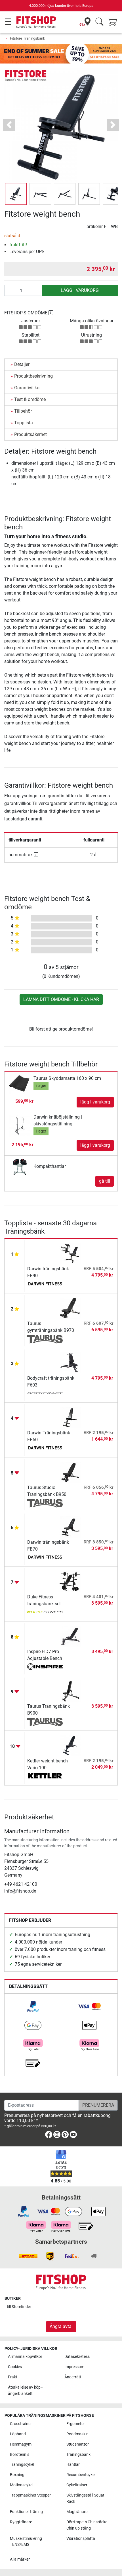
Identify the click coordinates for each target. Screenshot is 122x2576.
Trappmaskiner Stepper (30, 2495)
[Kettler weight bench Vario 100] (70, 1745)
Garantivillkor (28, 388)
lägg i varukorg (80, 290)
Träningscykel (22, 2465)
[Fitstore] (26, 76)
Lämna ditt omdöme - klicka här (61, 999)
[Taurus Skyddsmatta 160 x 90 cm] (20, 1083)
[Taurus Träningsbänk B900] (70, 1691)
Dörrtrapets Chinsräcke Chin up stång (87, 2525)
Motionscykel (22, 2485)
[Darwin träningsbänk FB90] (70, 1253)
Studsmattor (78, 2444)
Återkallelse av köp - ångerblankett (25, 2390)
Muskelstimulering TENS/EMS (26, 2542)
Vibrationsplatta (81, 2539)
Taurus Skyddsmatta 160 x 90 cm (67, 1078)
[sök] (99, 22)
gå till (105, 1181)
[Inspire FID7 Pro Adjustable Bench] (70, 1636)
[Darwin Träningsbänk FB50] (70, 1417)
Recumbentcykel (81, 2475)
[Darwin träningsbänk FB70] (70, 1526)
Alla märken (20, 2559)
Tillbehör (23, 411)
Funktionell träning (26, 2512)
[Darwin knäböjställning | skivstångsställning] (20, 1125)
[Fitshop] (36, 22)
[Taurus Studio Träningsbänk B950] (70, 1472)
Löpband (18, 2434)
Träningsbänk (78, 2455)
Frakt (13, 2377)
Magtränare (77, 2512)
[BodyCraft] (45, 1394)
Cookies (15, 2367)
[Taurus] (45, 1339)
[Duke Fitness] (45, 1613)
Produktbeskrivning (33, 376)
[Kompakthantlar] (20, 1166)
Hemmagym (21, 2444)
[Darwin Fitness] (45, 1285)
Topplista (24, 423)
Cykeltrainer (77, 2485)
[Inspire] (45, 1667)
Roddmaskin (77, 2434)
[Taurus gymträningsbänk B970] (70, 1308)
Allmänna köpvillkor (25, 2357)
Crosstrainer (21, 2424)
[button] (16, 194)
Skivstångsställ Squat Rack (85, 2498)
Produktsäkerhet (30, 434)
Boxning (17, 2475)
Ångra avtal (61, 2326)
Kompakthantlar (50, 1166)
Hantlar (73, 2465)
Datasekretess (77, 2357)
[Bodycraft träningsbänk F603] (70, 1362)
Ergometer (76, 2424)
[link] (33, 2006)
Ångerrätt (73, 2377)
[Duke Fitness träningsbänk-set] (70, 1581)
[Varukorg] (114, 22)
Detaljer (22, 364)
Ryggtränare (21, 2522)
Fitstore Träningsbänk (28, 38)
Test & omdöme (30, 399)
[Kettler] (45, 1777)
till (19, 2307)
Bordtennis (20, 2455)
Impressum (74, 2367)
